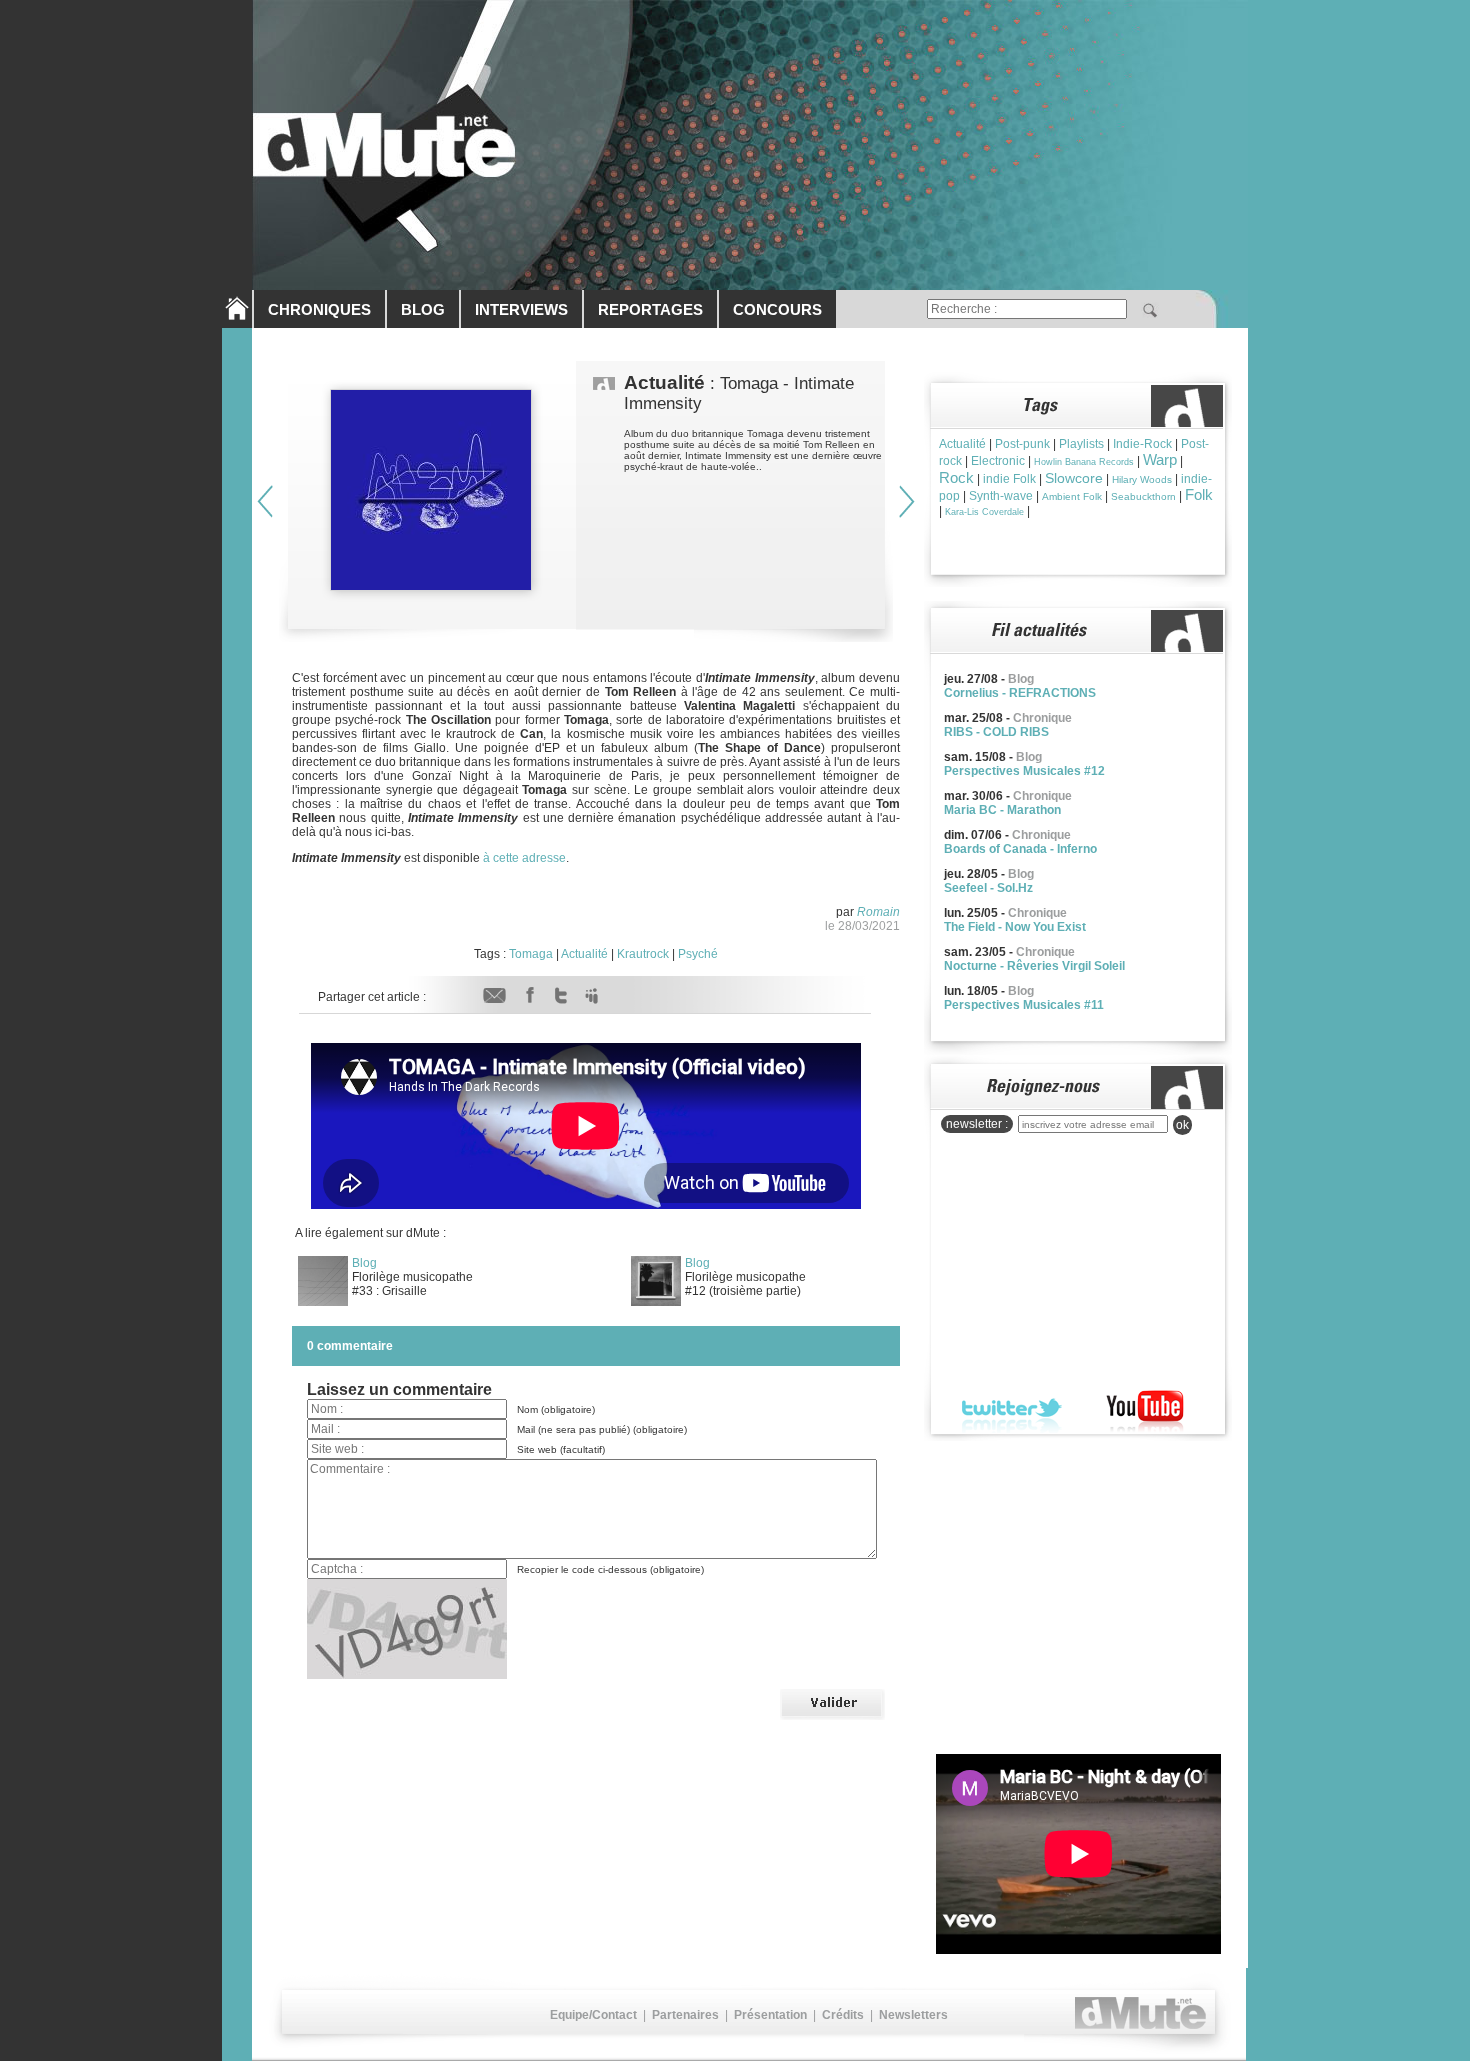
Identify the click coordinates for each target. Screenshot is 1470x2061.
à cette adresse (524, 858)
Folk (1199, 494)
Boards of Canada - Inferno (1020, 849)
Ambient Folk (1072, 496)
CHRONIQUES (319, 309)
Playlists (1081, 444)
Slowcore (1074, 478)
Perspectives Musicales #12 (1024, 771)
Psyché (698, 954)
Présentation (770, 2015)
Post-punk (1022, 444)
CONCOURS (777, 309)
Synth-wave (1001, 496)
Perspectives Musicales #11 (1024, 1005)
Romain (878, 912)
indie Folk (1009, 479)
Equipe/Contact (593, 2015)
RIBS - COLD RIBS (996, 732)
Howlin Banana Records (1084, 462)
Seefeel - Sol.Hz (988, 888)
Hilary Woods (1142, 479)
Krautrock (643, 954)
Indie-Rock (1142, 444)
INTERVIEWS (521, 309)
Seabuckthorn (1143, 496)
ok (1182, 1125)
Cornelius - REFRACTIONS (1020, 693)
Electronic (998, 461)
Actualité (584, 954)
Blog (364, 1263)
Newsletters (913, 2015)
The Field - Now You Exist (1015, 927)
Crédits (843, 2015)
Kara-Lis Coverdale (984, 512)
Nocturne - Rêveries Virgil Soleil (1034, 966)
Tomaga (531, 954)
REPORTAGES (650, 309)
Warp (1160, 459)
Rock (956, 477)
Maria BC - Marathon (1002, 810)
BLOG (423, 309)
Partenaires (685, 2015)
